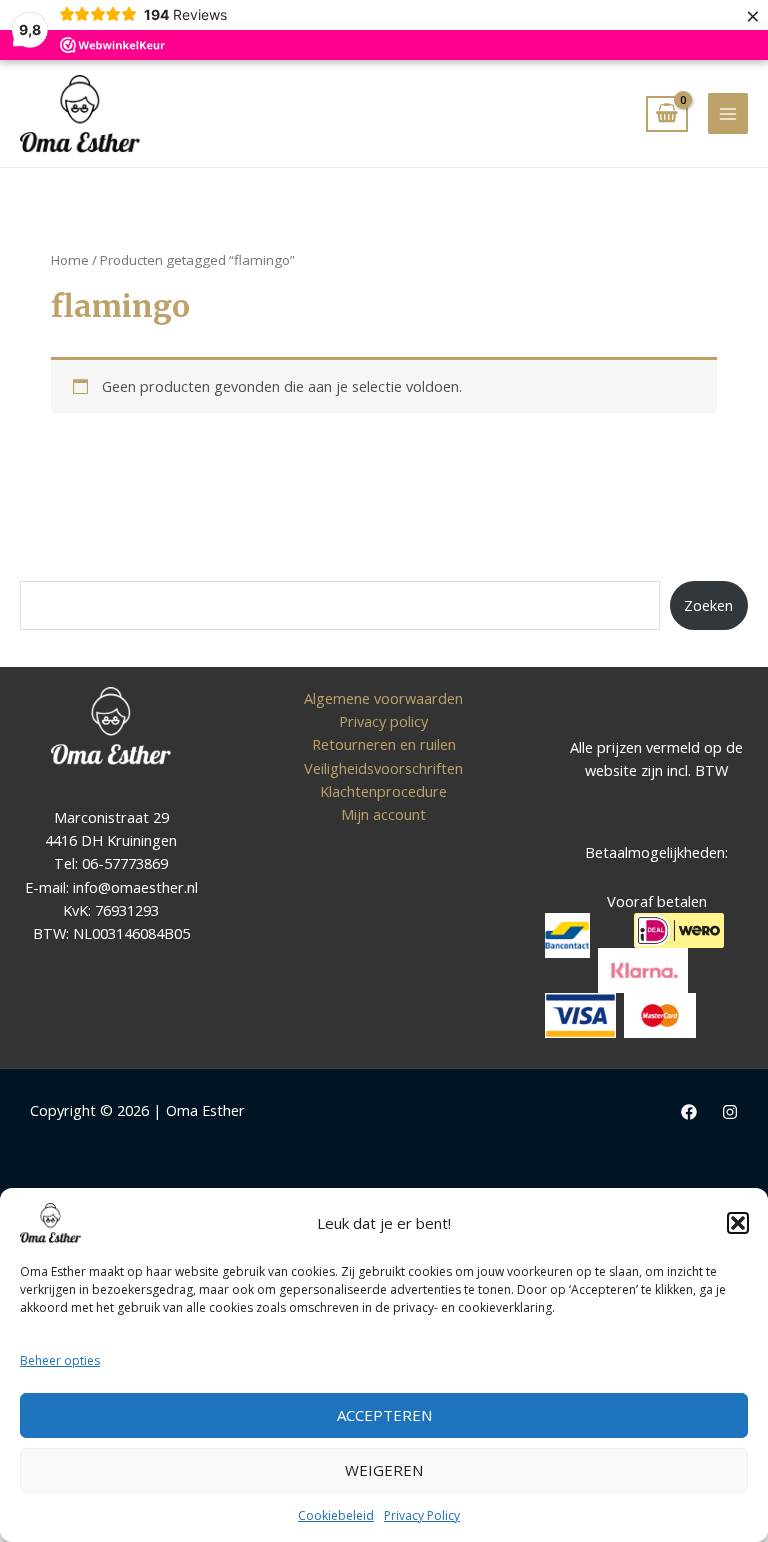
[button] (738, 1223)
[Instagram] (730, 1112)
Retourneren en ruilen (384, 744)
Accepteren (384, 1415)
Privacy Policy (422, 1515)
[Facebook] (689, 1112)
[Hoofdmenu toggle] (728, 113)
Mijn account (383, 814)
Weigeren (384, 1470)
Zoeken (708, 605)
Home (70, 260)
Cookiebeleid (336, 1515)
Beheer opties (60, 1360)
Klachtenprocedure (383, 791)
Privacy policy (383, 721)
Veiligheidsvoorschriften (383, 768)
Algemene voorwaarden (383, 698)
